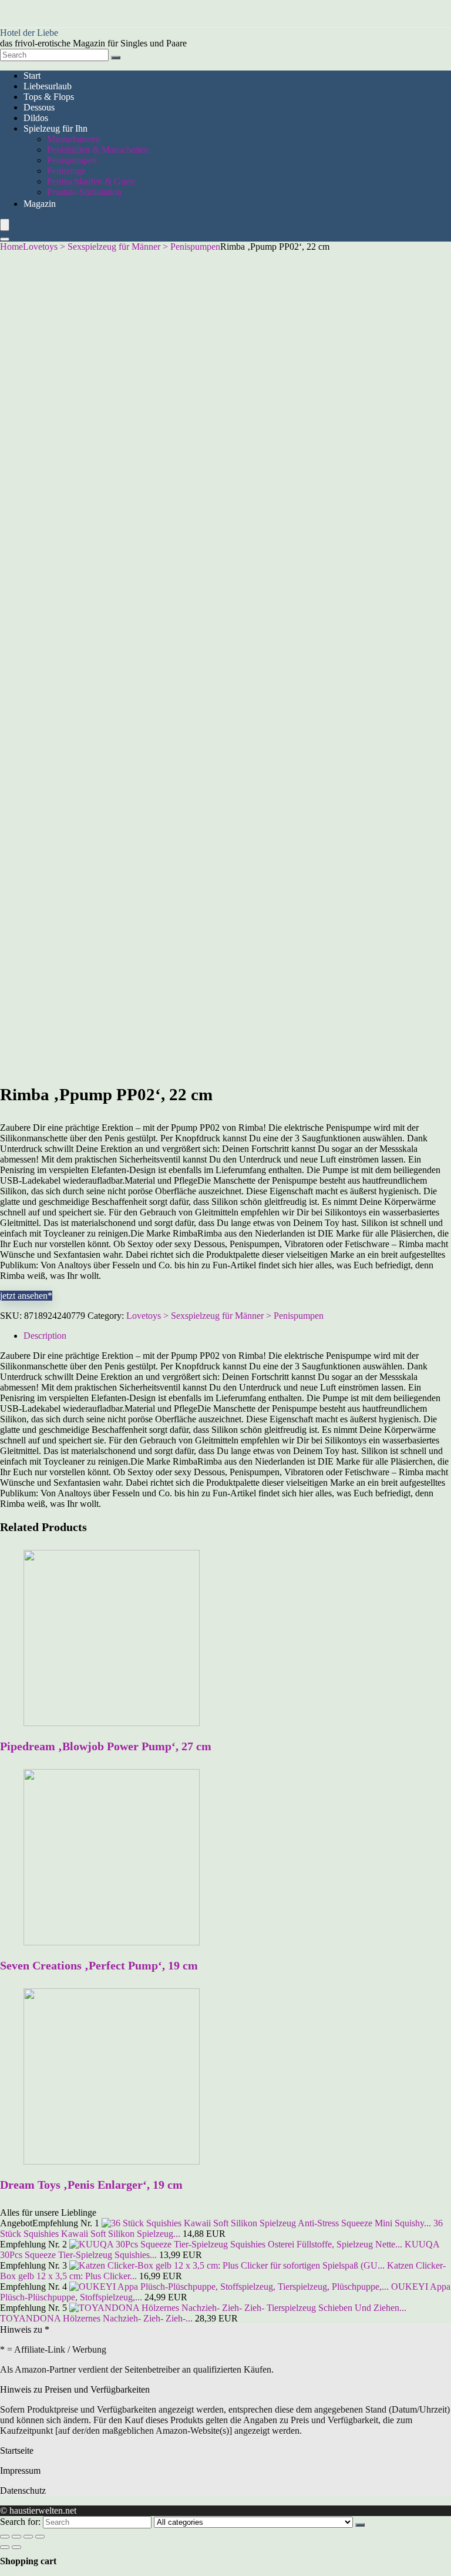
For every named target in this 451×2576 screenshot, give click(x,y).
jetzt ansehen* (26, 1296)
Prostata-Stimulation (84, 192)
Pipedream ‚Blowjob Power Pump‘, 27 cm (106, 1746)
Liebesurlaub (48, 86)
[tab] (237, 1336)
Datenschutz (23, 2490)
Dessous (39, 107)
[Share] (16, 2537)
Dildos (36, 118)
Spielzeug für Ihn (55, 128)
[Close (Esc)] (5, 2537)
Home (11, 247)
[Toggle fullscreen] (28, 2537)
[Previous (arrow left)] (5, 2547)
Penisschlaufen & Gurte (91, 181)
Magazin (40, 204)
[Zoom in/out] (40, 2537)
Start (32, 76)
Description (45, 1336)
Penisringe (66, 171)
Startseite (17, 2451)
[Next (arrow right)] (16, 2547)
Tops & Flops (49, 97)
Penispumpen (72, 160)
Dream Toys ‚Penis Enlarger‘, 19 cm (91, 2185)
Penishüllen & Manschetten (98, 150)
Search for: (20, 2522)
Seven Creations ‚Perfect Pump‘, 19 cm (99, 1965)
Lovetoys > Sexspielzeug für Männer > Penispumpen (122, 247)
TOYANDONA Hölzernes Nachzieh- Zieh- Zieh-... (96, 2318)
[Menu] (5, 225)
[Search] (116, 58)
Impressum (20, 2471)
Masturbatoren (74, 139)
